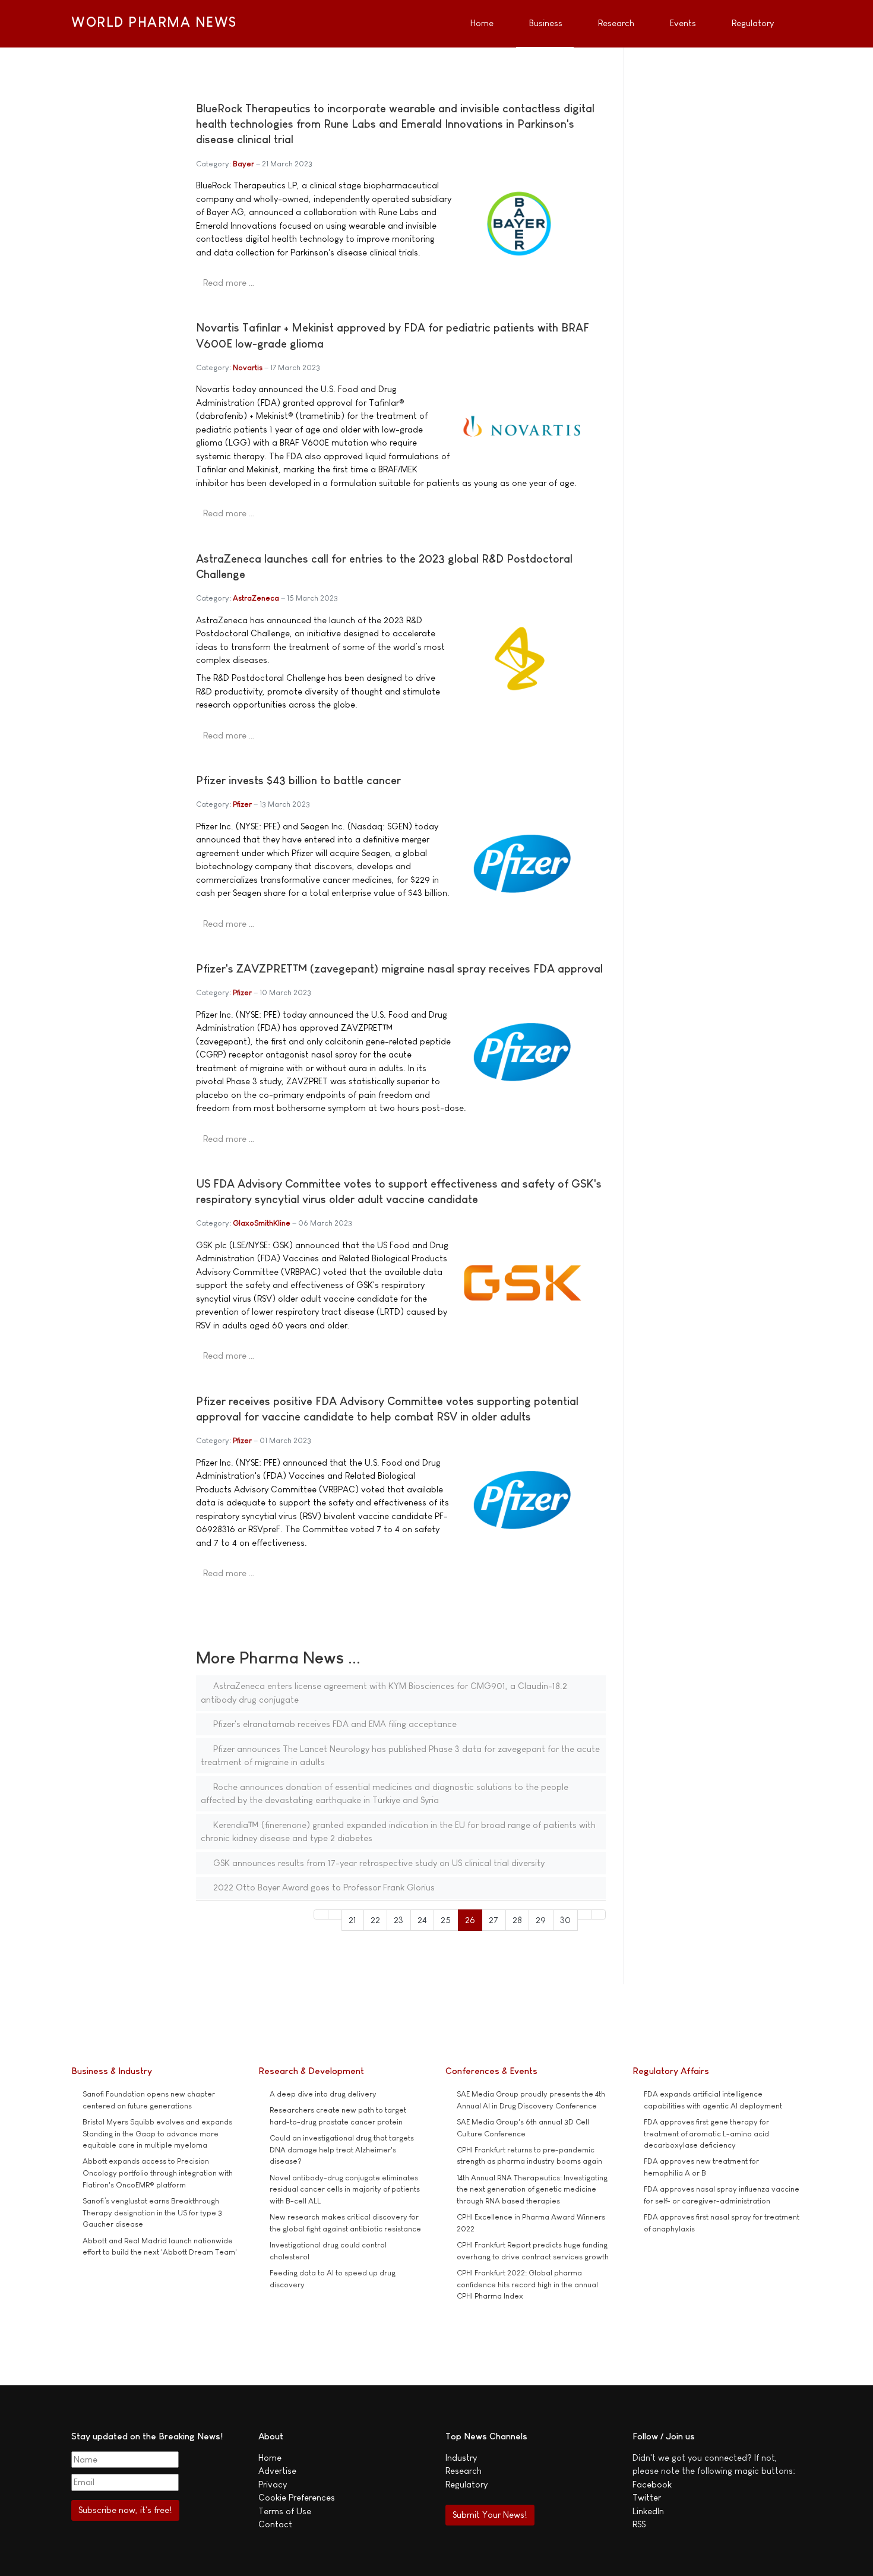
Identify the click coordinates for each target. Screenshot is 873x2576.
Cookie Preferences (297, 2497)
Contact (275, 2524)
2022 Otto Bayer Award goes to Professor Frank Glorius (323, 1887)
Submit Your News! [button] (490, 2515)
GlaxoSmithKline (262, 1223)
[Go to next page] (585, 1914)
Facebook (652, 2484)
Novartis (248, 367)
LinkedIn (648, 2511)
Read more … (229, 282)
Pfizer (242, 804)
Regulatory (466, 2484)
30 (565, 1920)
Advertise (277, 2471)
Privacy (273, 2484)
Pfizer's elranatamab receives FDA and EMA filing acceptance (334, 1724)
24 (422, 1920)
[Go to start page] (321, 1914)
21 (352, 1920)
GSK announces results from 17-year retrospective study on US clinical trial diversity (378, 1863)
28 (517, 1920)
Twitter (647, 2497)
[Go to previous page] (335, 1914)
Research (464, 2471)
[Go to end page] (599, 1914)
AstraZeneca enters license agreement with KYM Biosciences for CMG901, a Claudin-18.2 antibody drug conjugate (384, 1693)
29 (541, 1920)
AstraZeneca (256, 598)
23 (398, 1920)
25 (446, 1920)
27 (494, 1920)
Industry (461, 2457)
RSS (639, 2524)
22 (375, 1920)
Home (270, 2457)
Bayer (243, 164)
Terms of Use (285, 2511)
